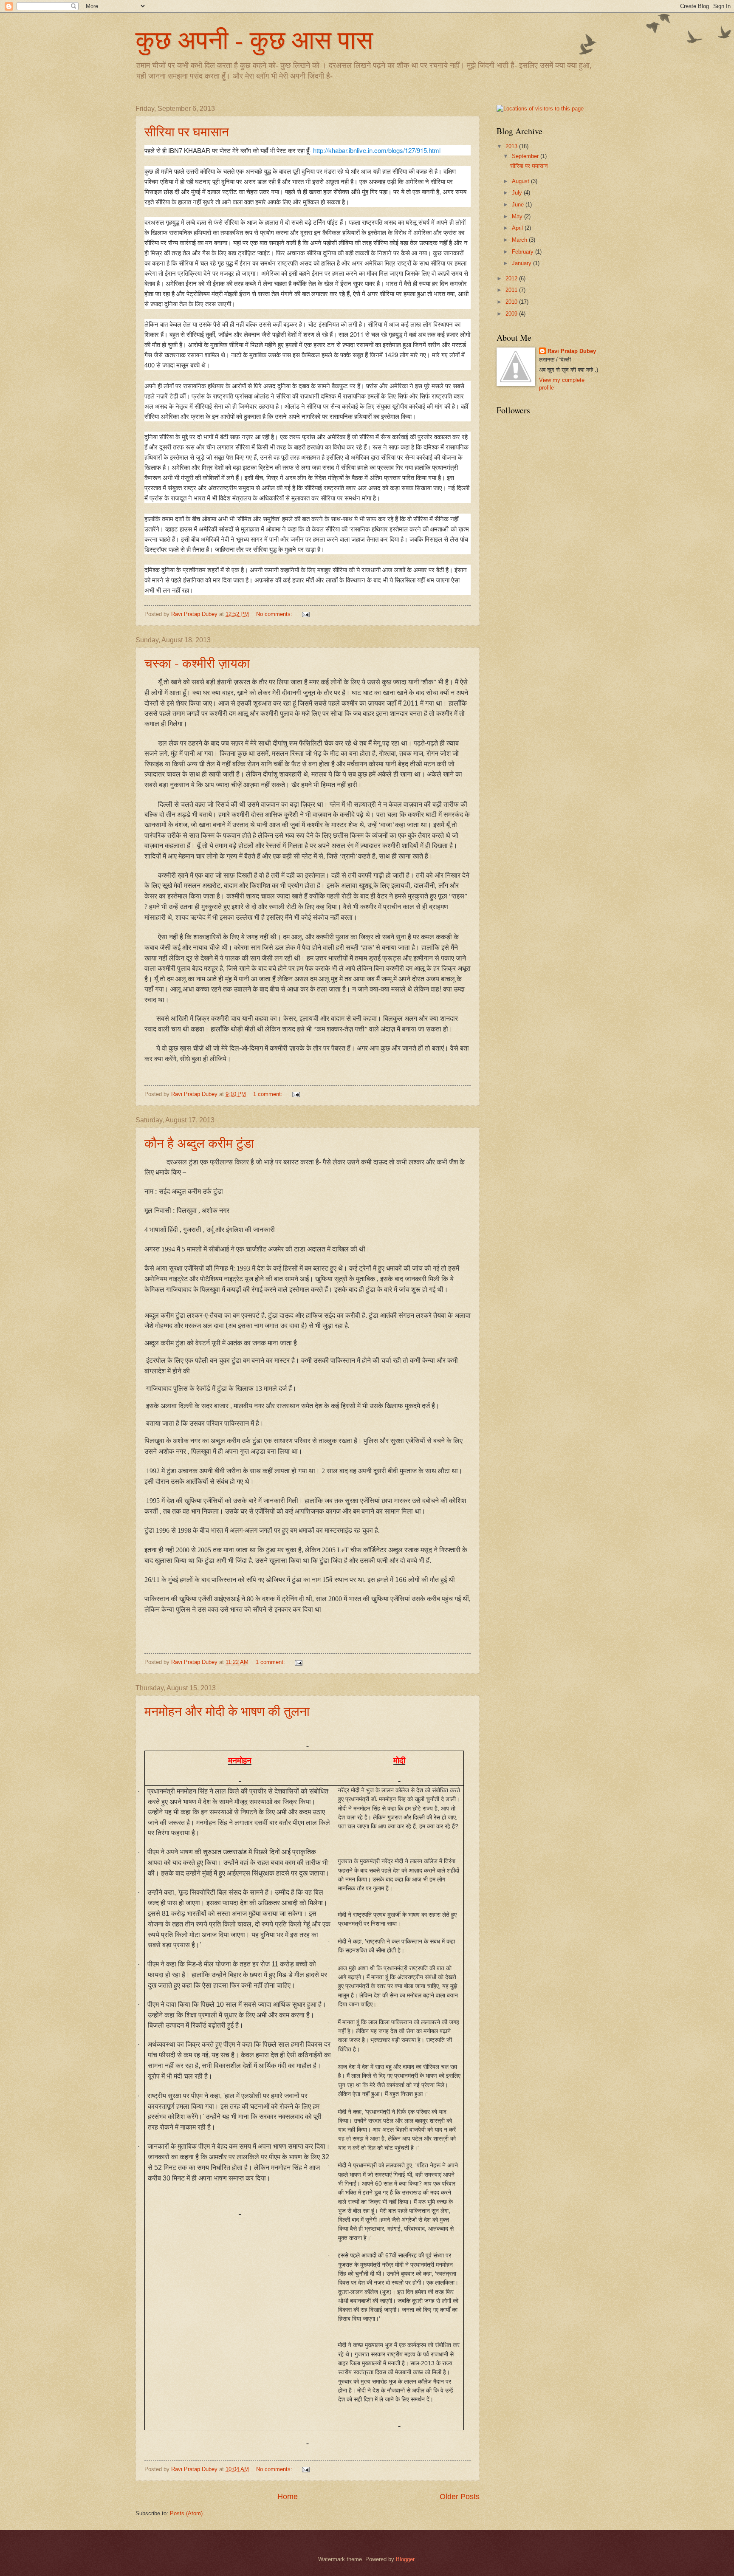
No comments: (275, 614)
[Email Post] (305, 614)
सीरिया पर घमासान (187, 131)
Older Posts (460, 2497)
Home (288, 2497)
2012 (512, 278)
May (518, 216)
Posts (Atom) (186, 2513)
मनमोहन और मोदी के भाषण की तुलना (227, 1711)
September (526, 156)
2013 (512, 146)
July (518, 193)
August (521, 181)
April (518, 228)
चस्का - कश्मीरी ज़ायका (197, 663)
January (522, 263)
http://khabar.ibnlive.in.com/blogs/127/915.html (377, 150)
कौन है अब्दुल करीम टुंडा (199, 1143)
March (520, 240)
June (519, 205)
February (524, 252)
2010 (512, 302)
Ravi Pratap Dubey (572, 351)
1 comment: (269, 1094)
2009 (512, 314)
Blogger (405, 2559)
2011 (512, 290)
